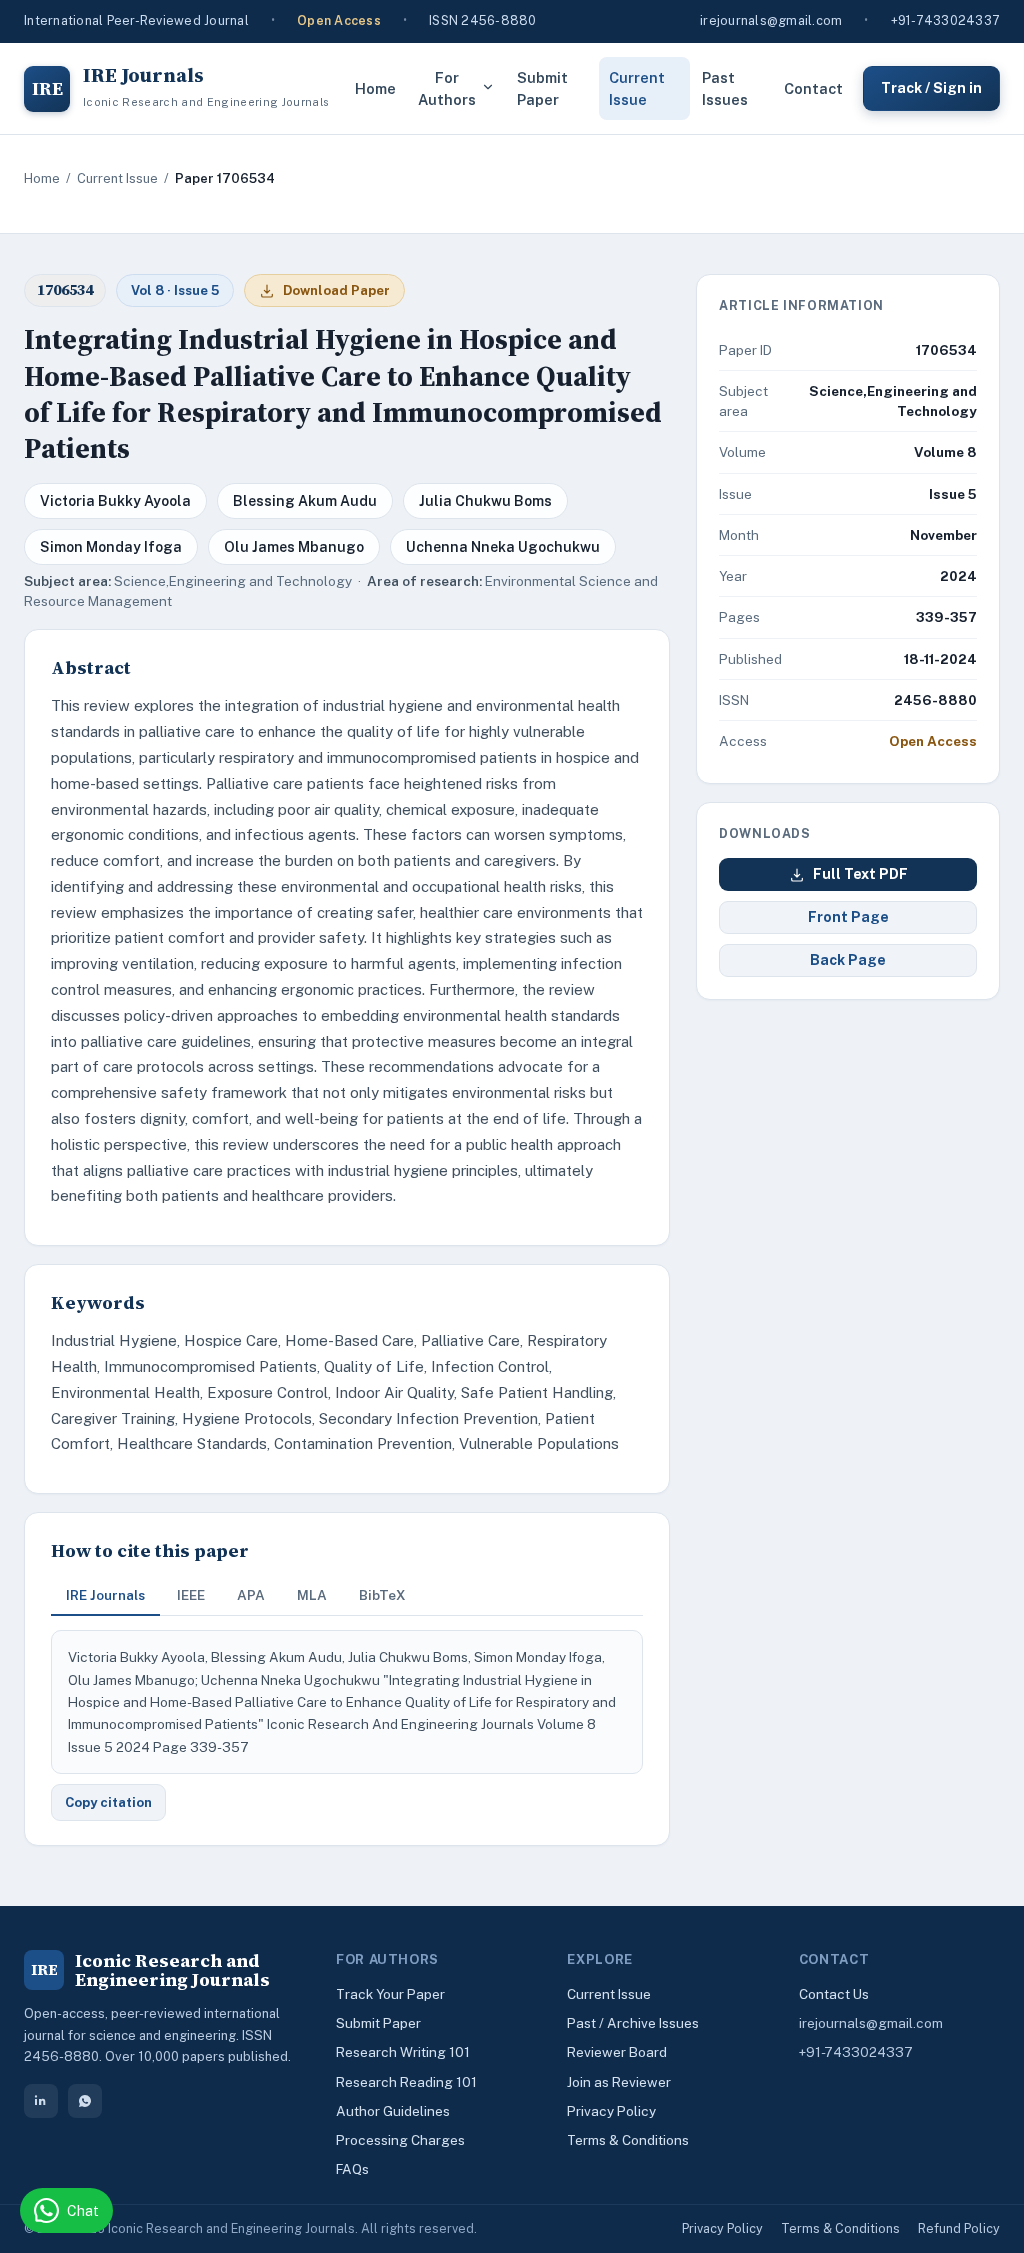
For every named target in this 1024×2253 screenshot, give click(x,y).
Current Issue (637, 88)
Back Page (848, 960)
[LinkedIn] (41, 2101)
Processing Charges (400, 2140)
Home (375, 88)
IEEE (191, 1595)
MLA (312, 1595)
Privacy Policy (611, 2111)
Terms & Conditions (628, 2140)
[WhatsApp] (85, 2101)
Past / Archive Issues (633, 2023)
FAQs (352, 2169)
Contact (813, 88)
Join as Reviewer (619, 2082)
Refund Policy (959, 2228)
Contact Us (834, 1994)
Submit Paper (542, 88)
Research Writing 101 (403, 2052)
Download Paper (336, 290)
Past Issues (725, 88)
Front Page (848, 917)
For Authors (447, 88)
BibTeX (382, 1595)
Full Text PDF (860, 874)
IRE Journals (105, 1595)
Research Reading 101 (406, 2082)
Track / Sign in (931, 88)
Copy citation (108, 1802)
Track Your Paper (390, 1994)
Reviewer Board (617, 2052)
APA (251, 1595)
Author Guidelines (393, 2111)
